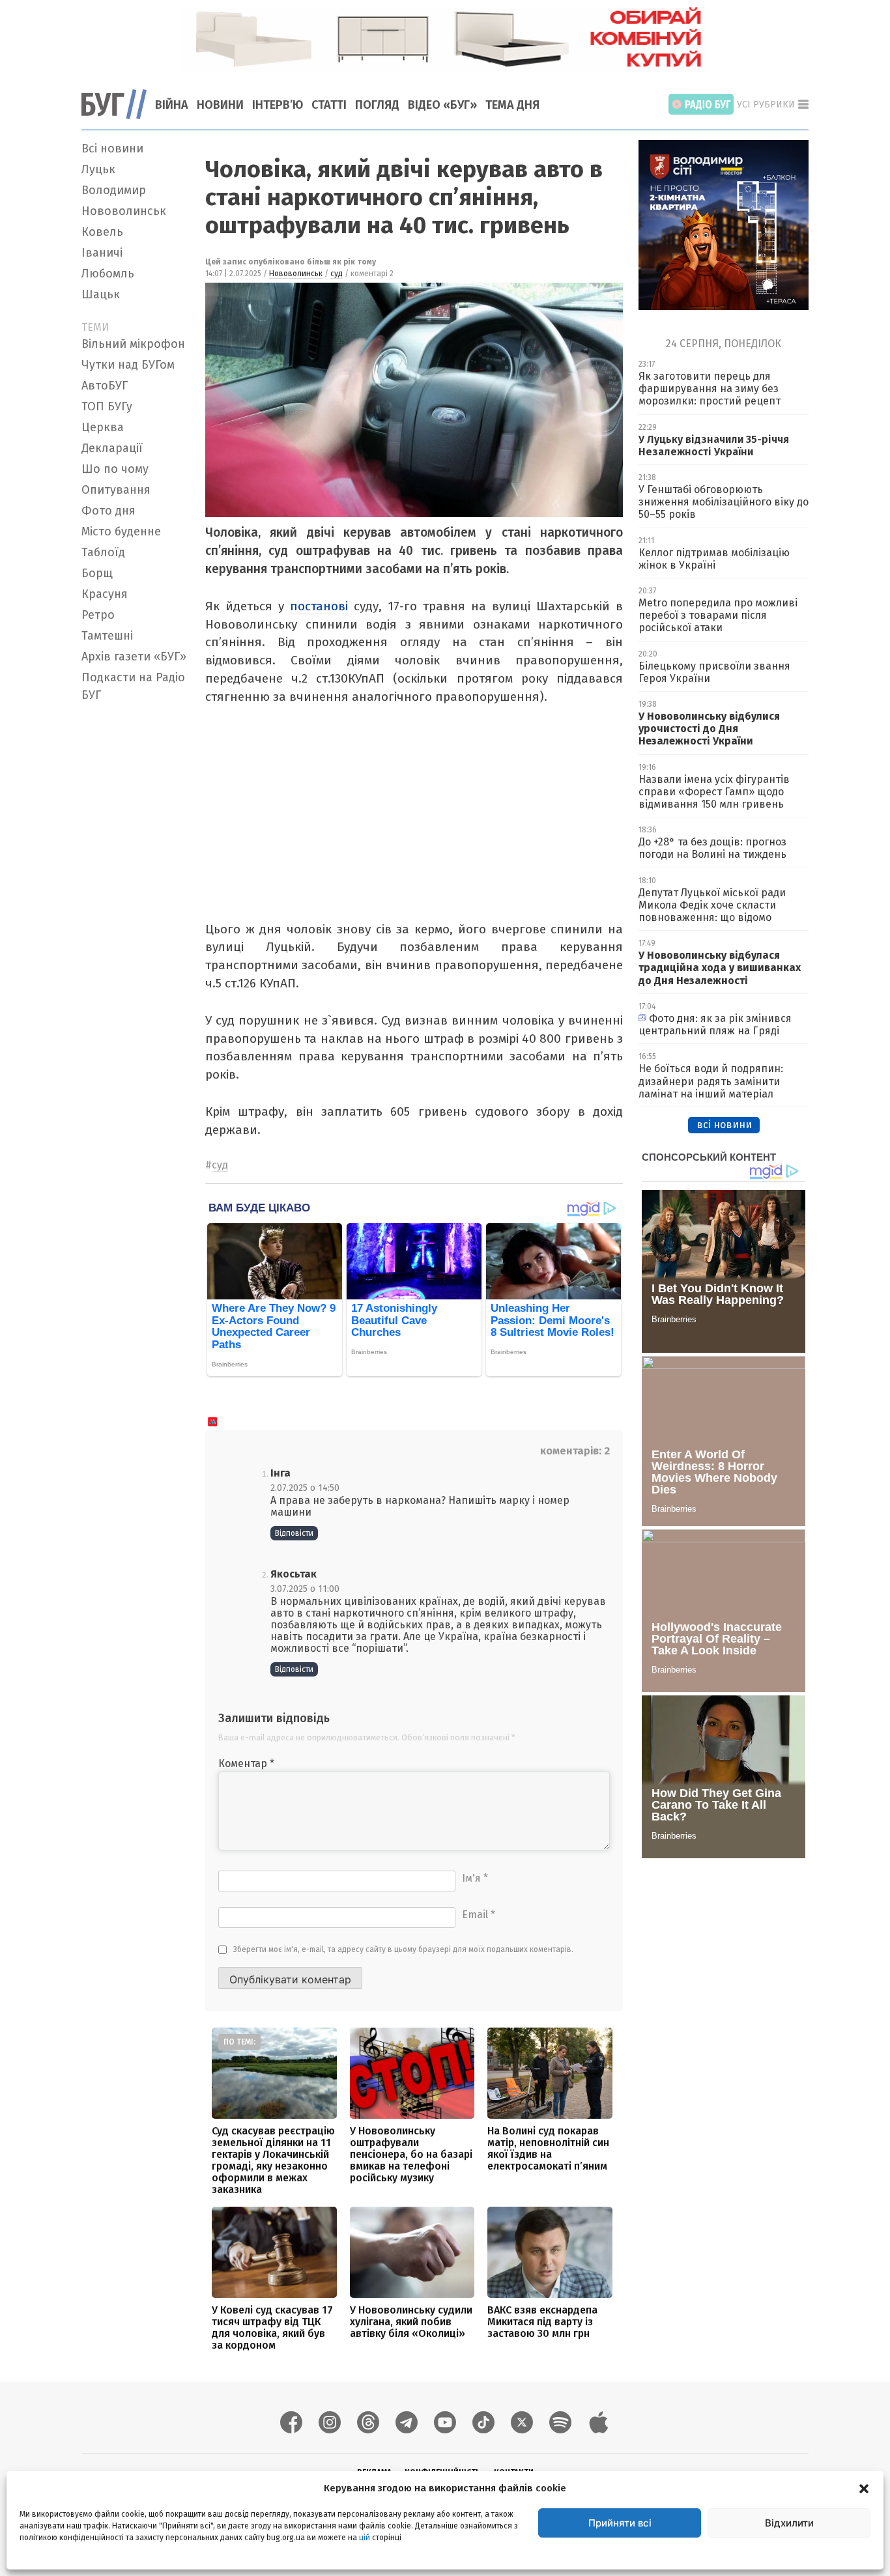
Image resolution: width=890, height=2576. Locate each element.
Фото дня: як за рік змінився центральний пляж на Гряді (715, 1025)
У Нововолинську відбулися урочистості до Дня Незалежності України (709, 729)
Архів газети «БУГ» (134, 657)
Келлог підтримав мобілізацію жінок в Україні (714, 559)
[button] (864, 2488)
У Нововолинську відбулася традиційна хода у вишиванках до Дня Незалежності (720, 968)
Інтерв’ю (278, 105)
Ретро (98, 615)
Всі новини (112, 149)
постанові (319, 606)
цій (365, 2538)
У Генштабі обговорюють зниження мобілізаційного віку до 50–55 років (724, 502)
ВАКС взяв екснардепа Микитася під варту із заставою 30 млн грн (542, 2322)
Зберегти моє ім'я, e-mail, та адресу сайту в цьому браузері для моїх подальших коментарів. (403, 1949)
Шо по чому (115, 469)
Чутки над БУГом (128, 365)
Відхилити (789, 2523)
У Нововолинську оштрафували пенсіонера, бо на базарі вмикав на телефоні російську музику (411, 2154)
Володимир (114, 190)
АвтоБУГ (105, 386)
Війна (172, 105)
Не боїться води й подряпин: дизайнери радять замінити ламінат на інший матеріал (711, 1081)
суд (337, 274)
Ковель (102, 232)
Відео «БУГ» (442, 105)
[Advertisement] (136, 903)
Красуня (105, 594)
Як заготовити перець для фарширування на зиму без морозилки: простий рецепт (710, 389)
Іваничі (102, 253)
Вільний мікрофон (133, 344)
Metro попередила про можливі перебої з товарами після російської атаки (718, 615)
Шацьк (101, 294)
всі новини (724, 1125)
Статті (329, 105)
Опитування (116, 490)
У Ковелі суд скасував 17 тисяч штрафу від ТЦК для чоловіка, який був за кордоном (272, 2328)
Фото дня (108, 511)
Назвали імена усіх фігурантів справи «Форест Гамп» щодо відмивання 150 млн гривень (714, 792)
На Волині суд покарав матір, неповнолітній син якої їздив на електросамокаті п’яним (548, 2148)
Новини (220, 105)
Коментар (246, 1763)
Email (479, 1915)
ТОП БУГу (107, 406)
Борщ (97, 573)
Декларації (112, 448)
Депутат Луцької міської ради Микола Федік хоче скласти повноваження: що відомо (712, 905)
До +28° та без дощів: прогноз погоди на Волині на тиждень (712, 848)
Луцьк (98, 169)
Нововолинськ (124, 211)
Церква (103, 427)
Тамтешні (107, 636)
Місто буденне (121, 531)
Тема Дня (512, 105)
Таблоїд (103, 552)
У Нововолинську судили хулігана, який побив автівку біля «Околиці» (411, 2322)
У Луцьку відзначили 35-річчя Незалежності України (714, 446)
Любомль (108, 274)
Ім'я (475, 1878)
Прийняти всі (620, 2523)
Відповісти (294, 1533)
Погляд (377, 105)
